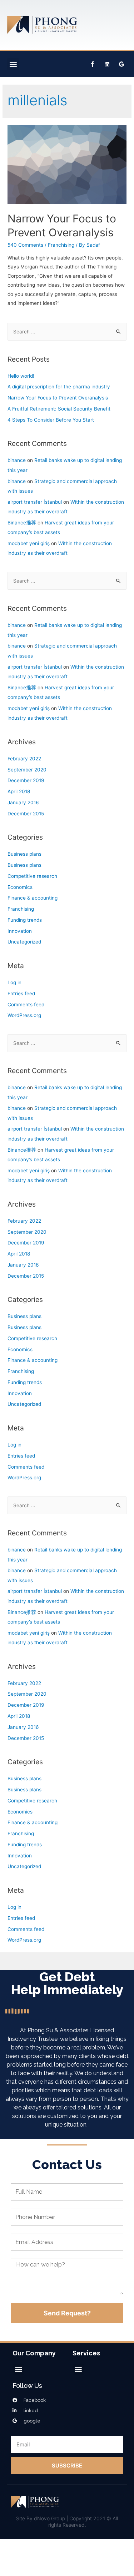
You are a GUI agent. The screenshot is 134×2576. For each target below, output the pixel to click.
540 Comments (25, 245)
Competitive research (32, 876)
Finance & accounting (33, 898)
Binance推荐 (22, 523)
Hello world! (21, 376)
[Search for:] (67, 332)
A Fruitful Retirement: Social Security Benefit (59, 409)
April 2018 (19, 791)
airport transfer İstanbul (35, 502)
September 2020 (27, 770)
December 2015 (26, 814)
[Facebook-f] (92, 64)
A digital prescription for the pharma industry (59, 387)
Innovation (20, 931)
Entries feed (21, 993)
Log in (14, 982)
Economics (20, 887)
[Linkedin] (107, 64)
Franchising (61, 245)
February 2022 (24, 759)
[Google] (121, 64)
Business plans (24, 854)
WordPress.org (24, 1015)
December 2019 (26, 780)
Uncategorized (24, 942)
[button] (13, 64)
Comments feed (26, 1005)
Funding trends (25, 920)
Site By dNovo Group (41, 2518)
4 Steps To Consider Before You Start (51, 420)
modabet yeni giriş (29, 543)
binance (17, 460)
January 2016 (23, 803)
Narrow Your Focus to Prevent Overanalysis (58, 398)
